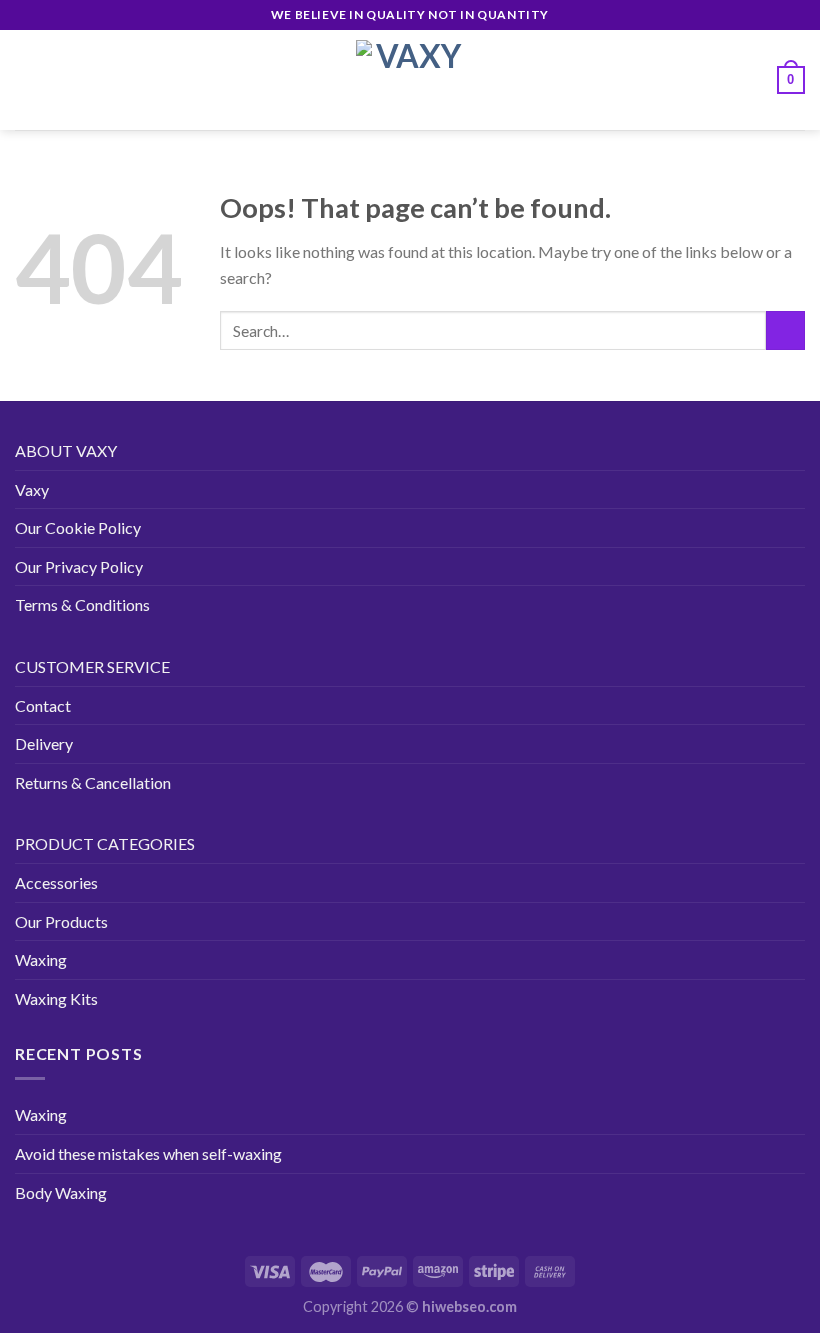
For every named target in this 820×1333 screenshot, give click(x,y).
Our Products (61, 921)
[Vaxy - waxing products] (410, 80)
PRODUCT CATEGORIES (105, 843)
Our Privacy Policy (79, 566)
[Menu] (27, 79)
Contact (43, 705)
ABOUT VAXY (66, 450)
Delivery (44, 743)
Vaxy (32, 489)
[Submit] (785, 330)
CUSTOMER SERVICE (92, 666)
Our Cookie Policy (78, 527)
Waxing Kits (56, 998)
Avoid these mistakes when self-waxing (148, 1153)
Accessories (56, 882)
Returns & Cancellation (93, 782)
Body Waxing (61, 1192)
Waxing (41, 959)
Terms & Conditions (82, 604)
